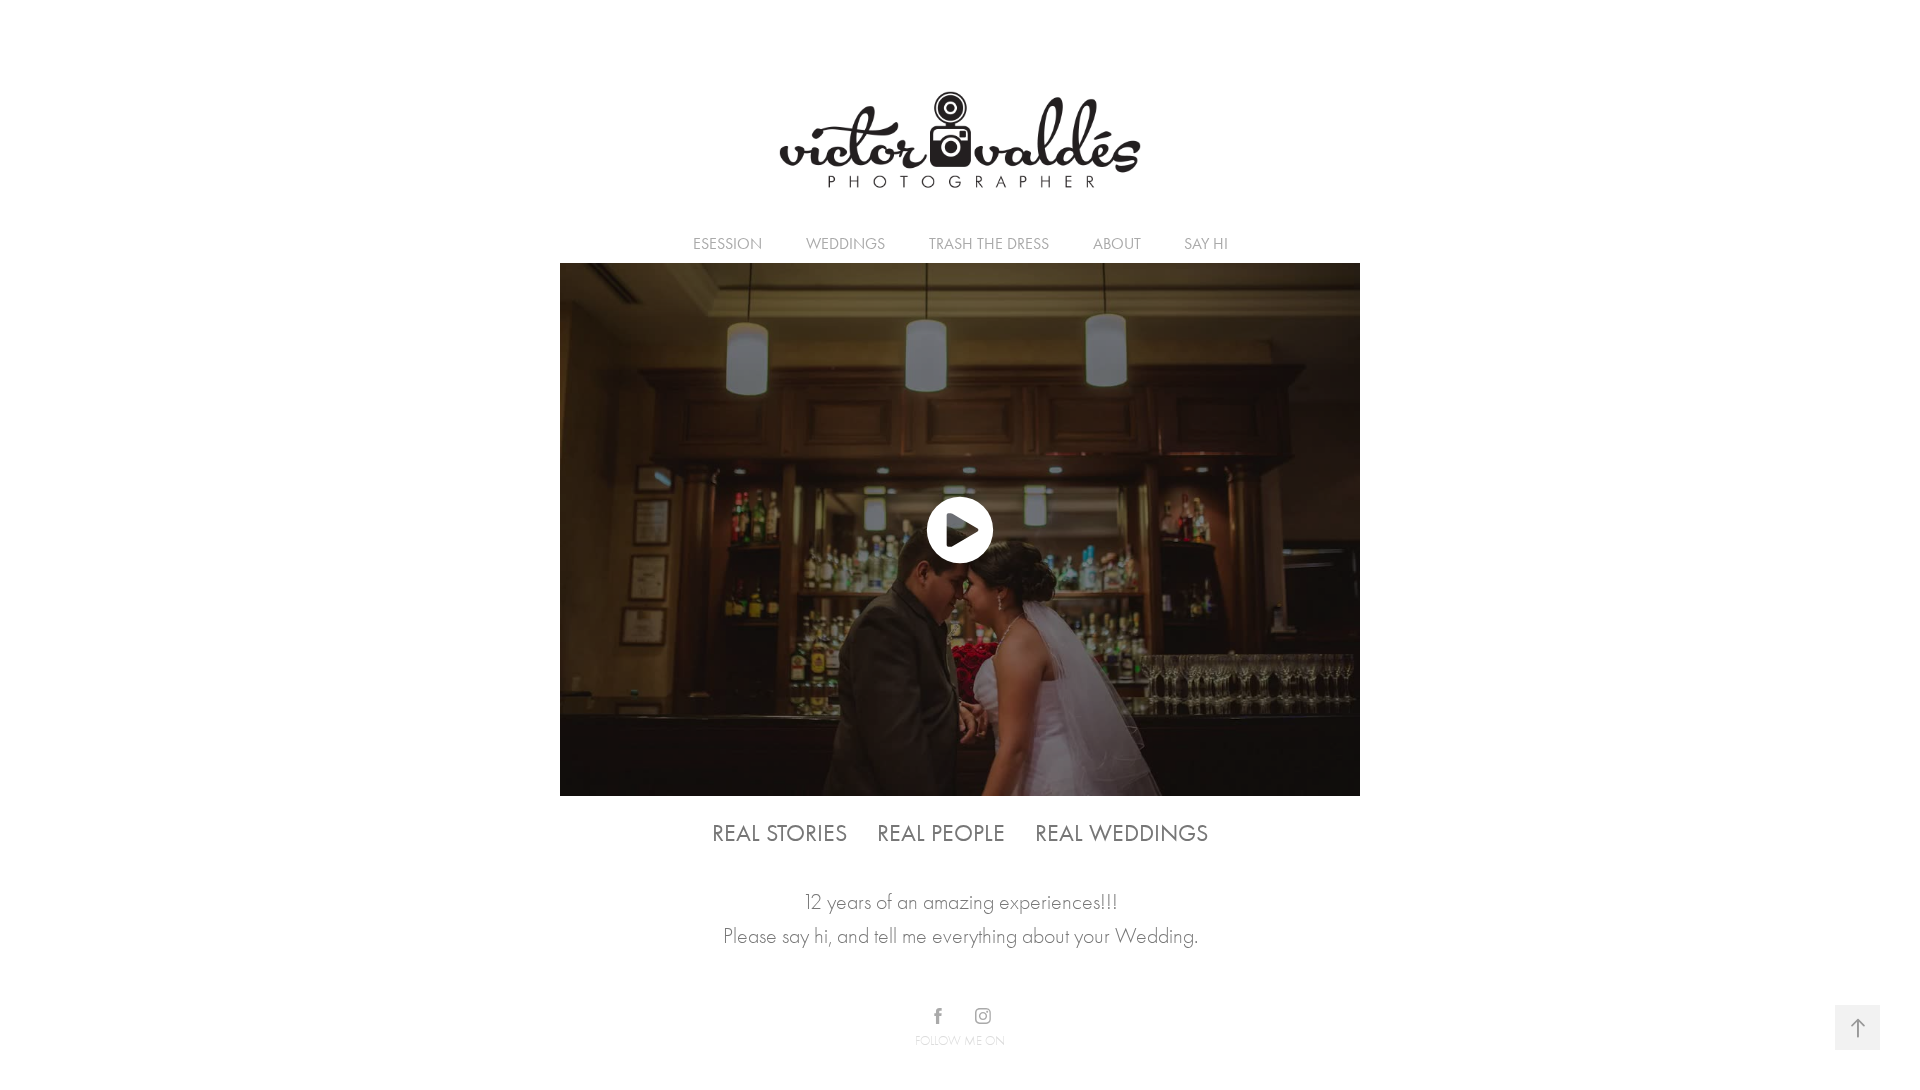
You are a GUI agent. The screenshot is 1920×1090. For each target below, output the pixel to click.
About (1117, 243)
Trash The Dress (989, 243)
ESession (727, 243)
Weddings (845, 243)
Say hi (1206, 243)
